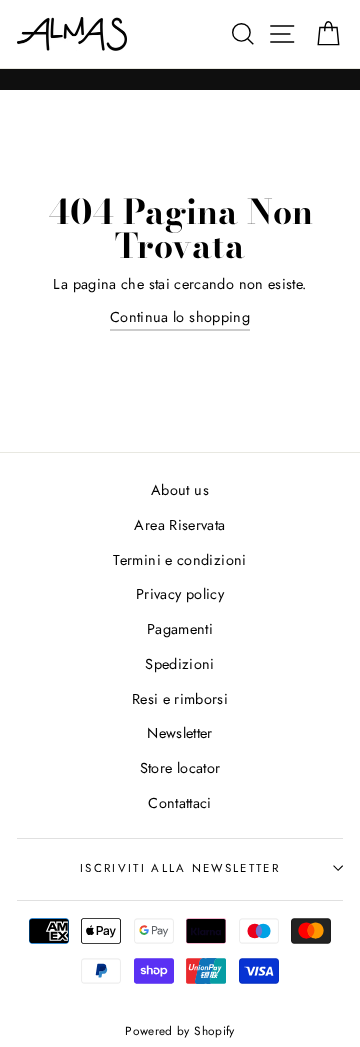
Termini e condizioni (179, 560)
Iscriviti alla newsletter (180, 868)
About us (180, 490)
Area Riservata (179, 525)
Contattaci (180, 803)
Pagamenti (180, 629)
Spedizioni (180, 664)
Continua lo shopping (180, 317)
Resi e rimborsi (180, 699)
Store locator (180, 768)
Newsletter (180, 733)
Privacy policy (180, 594)
